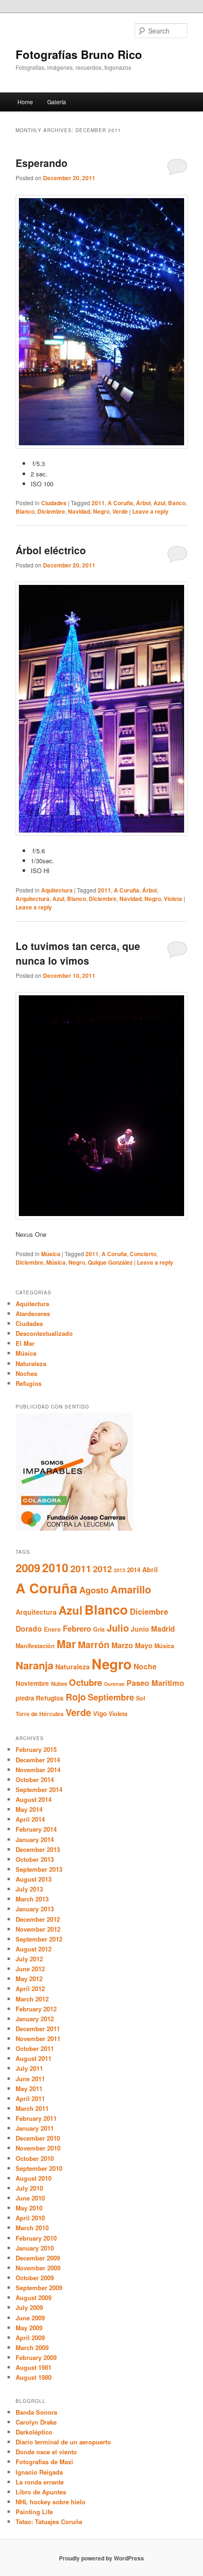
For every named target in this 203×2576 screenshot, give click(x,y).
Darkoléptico (34, 2432)
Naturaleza (31, 1363)
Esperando (42, 163)
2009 (28, 1567)
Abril (150, 1569)
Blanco (25, 511)
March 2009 (32, 2347)
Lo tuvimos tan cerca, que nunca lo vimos (78, 953)
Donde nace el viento (46, 2452)
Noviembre (32, 1683)
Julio (118, 1628)
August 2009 (34, 2297)
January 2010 (35, 2248)
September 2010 (39, 2168)
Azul (159, 503)
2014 (134, 1570)
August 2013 (34, 1879)
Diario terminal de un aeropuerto (63, 2442)
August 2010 (34, 2178)
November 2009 (38, 2268)
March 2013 (32, 1899)
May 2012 (29, 1979)
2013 (119, 1570)
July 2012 (29, 1959)
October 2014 (35, 1780)
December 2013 (38, 1849)
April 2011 (30, 2098)
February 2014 (36, 1829)
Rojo (76, 1697)
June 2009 (30, 2318)
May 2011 (29, 2088)
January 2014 (35, 1839)
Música (51, 1254)
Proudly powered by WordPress (101, 2558)
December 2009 (38, 2258)
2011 (98, 503)
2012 (102, 1569)
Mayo (144, 1645)
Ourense (114, 1684)
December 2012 (38, 1919)
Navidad (79, 511)
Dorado (29, 1629)
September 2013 (39, 1869)
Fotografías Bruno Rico (79, 54)
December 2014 (38, 1760)
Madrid (163, 1629)
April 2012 (30, 1988)
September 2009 (39, 2288)
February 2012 (36, 2009)
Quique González (110, 1262)
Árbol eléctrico (51, 550)
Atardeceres (33, 1313)
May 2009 (29, 2328)
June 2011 (30, 2079)
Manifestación (35, 1646)
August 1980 (34, 2377)
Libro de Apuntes (41, 2492)
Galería (57, 102)
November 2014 (38, 1770)
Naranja (34, 1665)
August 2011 (34, 2058)
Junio (140, 1629)
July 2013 (29, 1889)
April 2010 (30, 2218)
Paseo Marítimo (155, 1683)
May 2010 (29, 2208)
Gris (99, 1629)
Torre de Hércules (40, 1714)
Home (25, 102)
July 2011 (29, 2068)
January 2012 (35, 2019)
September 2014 (39, 1789)
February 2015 (36, 1749)
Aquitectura (57, 890)
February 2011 (36, 2118)
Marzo (122, 1645)
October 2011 (35, 2048)
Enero (52, 1629)
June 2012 (30, 1969)
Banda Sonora (36, 2412)
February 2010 (36, 2238)
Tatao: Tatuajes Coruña (49, 2522)
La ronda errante (40, 2482)
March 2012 (32, 1999)
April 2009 (30, 2338)
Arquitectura (33, 899)
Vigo (100, 1713)
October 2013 (35, 1859)
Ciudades (54, 503)
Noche (145, 1666)
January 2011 (35, 2128)
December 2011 (38, 2029)
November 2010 (38, 2148)
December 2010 (38, 2138)
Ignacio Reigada (39, 2472)
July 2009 (29, 2307)
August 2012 (34, 1949)
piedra (25, 1698)
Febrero (77, 1628)
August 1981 (34, 2367)
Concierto (143, 1254)
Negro (101, 511)
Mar (66, 1644)
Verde (120, 511)
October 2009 (35, 2278)
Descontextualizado (44, 1333)
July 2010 (29, 2188)
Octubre (85, 1682)
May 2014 (29, 1809)
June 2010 (30, 2198)
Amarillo (131, 1589)
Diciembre (51, 511)
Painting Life (34, 2512)
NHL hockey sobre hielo (51, 2502)
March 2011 (32, 2108)
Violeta (173, 899)
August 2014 (34, 1799)
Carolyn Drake (36, 2422)
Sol (141, 1698)
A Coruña (120, 503)
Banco (177, 503)
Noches (26, 1373)
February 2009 (36, 2357)
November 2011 (38, 2038)
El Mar (25, 1343)
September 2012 (39, 1939)
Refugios (29, 1383)
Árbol (143, 503)
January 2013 (35, 1909)
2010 (55, 1567)
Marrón (94, 1644)
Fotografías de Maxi (44, 2462)
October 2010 (35, 2158)
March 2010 (32, 2228)
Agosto (94, 1590)
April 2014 (30, 1819)
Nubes (59, 1684)
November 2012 (38, 1929)
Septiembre (111, 1697)
